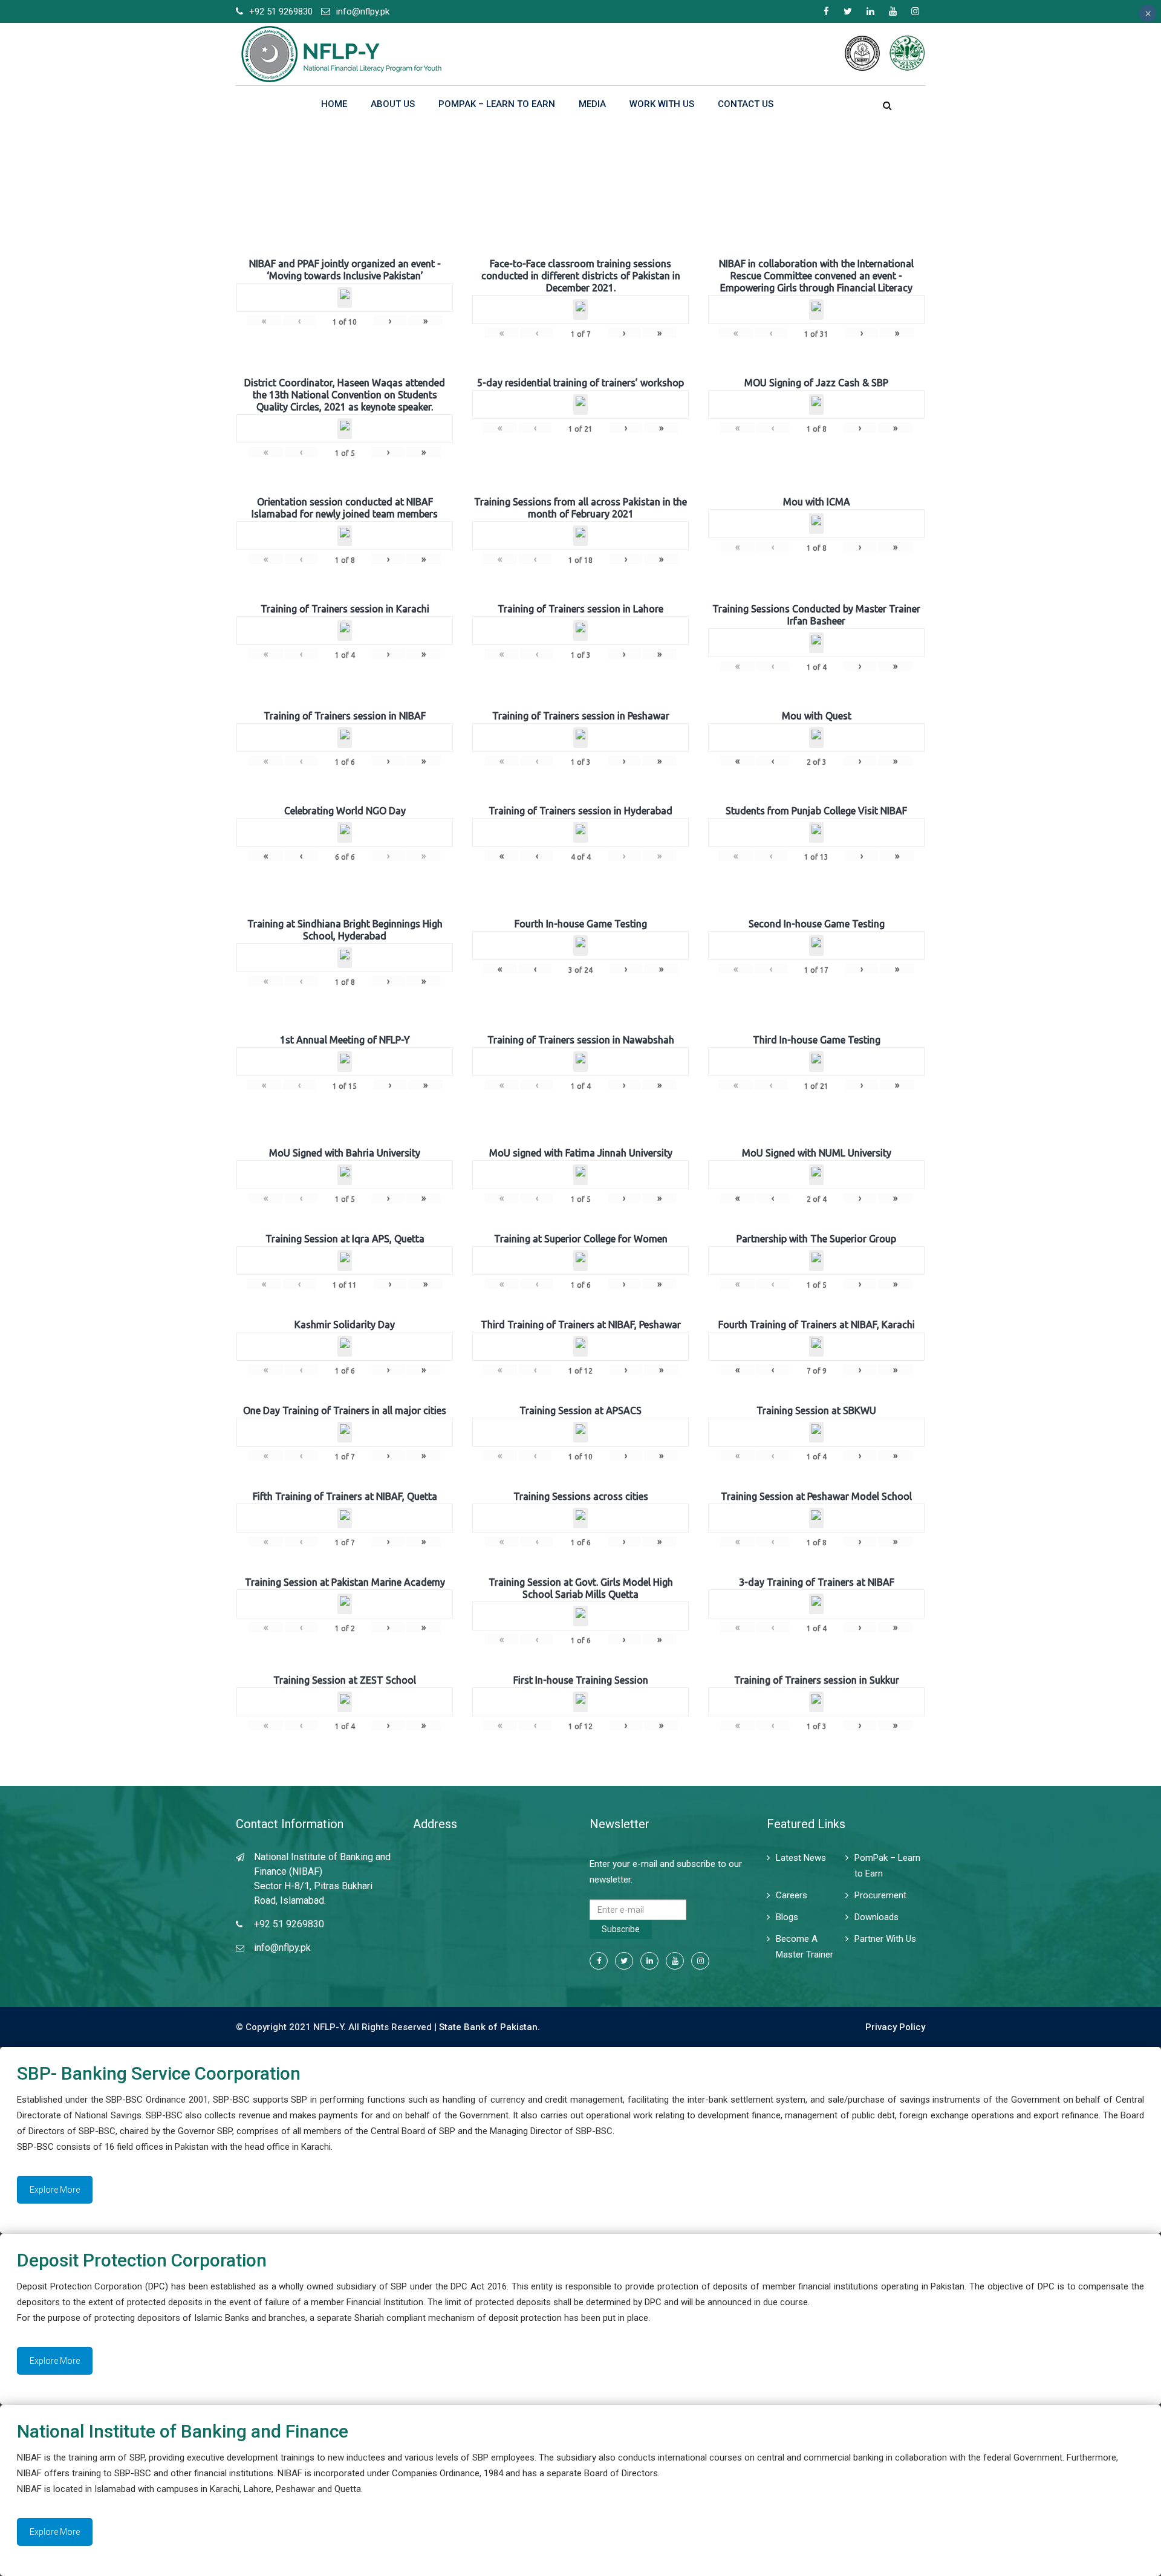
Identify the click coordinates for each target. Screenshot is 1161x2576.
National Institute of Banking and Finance (183, 2431)
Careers (792, 1895)
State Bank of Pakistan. (489, 2027)
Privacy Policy (895, 2027)
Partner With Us (885, 1939)
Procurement (880, 1895)
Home (334, 104)
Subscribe (621, 1929)
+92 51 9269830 (281, 11)
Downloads (876, 1917)
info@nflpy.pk (363, 11)
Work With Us (662, 104)
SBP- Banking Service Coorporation (159, 2073)
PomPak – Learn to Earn (497, 104)
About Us (393, 104)
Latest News (801, 1858)
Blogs (787, 1917)
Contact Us (746, 104)
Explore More (55, 2190)
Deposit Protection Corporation (142, 2260)
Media (592, 104)
